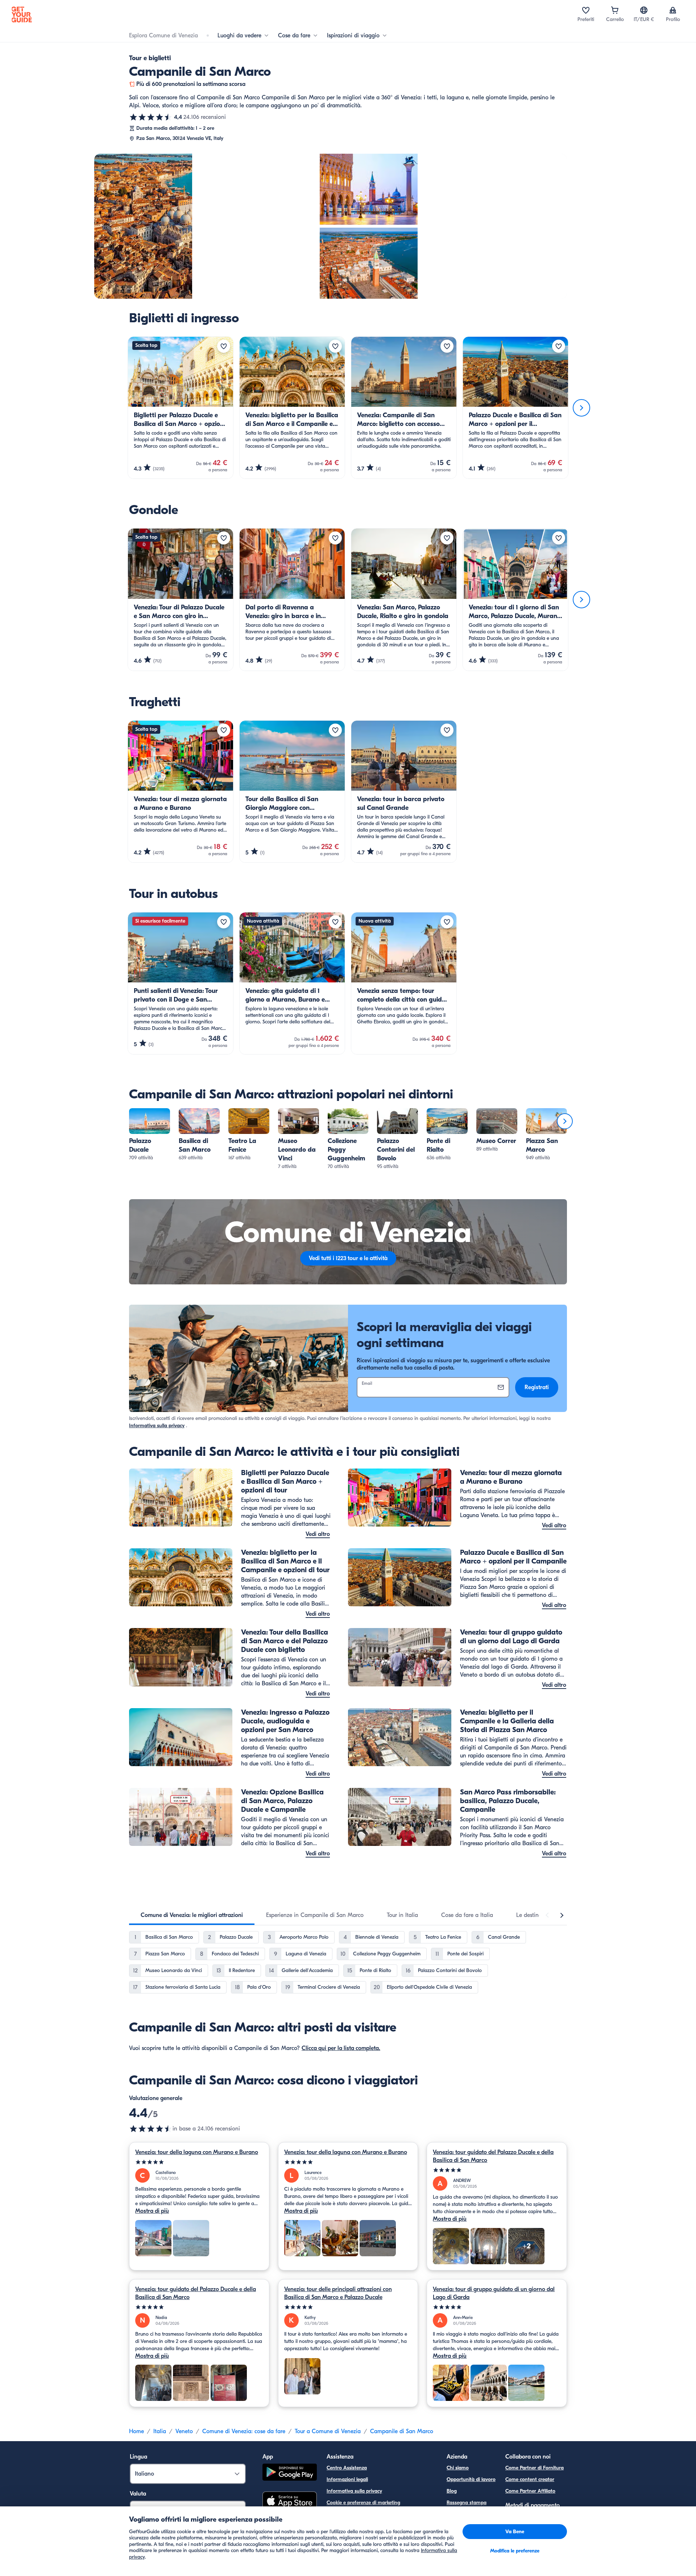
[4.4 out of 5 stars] (151, 2129)
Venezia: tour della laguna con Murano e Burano (197, 2152)
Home (136, 2431)
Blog (452, 2491)
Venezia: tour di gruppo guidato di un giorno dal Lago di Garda (494, 2293)
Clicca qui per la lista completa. (341, 2048)
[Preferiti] (586, 10)
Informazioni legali (347, 2479)
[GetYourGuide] (22, 15)
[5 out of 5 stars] (199, 2162)
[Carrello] (615, 10)
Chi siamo (458, 2468)
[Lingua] (644, 10)
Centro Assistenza (347, 2468)
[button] (150, 1135)
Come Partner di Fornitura (535, 2468)
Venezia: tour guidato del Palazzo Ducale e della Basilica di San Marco (493, 2156)
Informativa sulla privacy (157, 1426)
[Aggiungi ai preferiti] (224, 346)
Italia (160, 2431)
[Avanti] (581, 408)
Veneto (184, 2431)
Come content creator (530, 2479)
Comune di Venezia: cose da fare (244, 2431)
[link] (150, 1135)
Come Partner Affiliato (530, 2491)
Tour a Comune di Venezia (328, 2431)
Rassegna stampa (467, 2503)
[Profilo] (673, 10)
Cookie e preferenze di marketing (363, 2503)
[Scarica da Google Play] (290, 2473)
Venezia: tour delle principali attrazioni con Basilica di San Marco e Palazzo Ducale (338, 2293)
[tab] (192, 1915)
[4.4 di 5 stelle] (151, 117)
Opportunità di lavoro (471, 2479)
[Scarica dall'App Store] (290, 2502)
